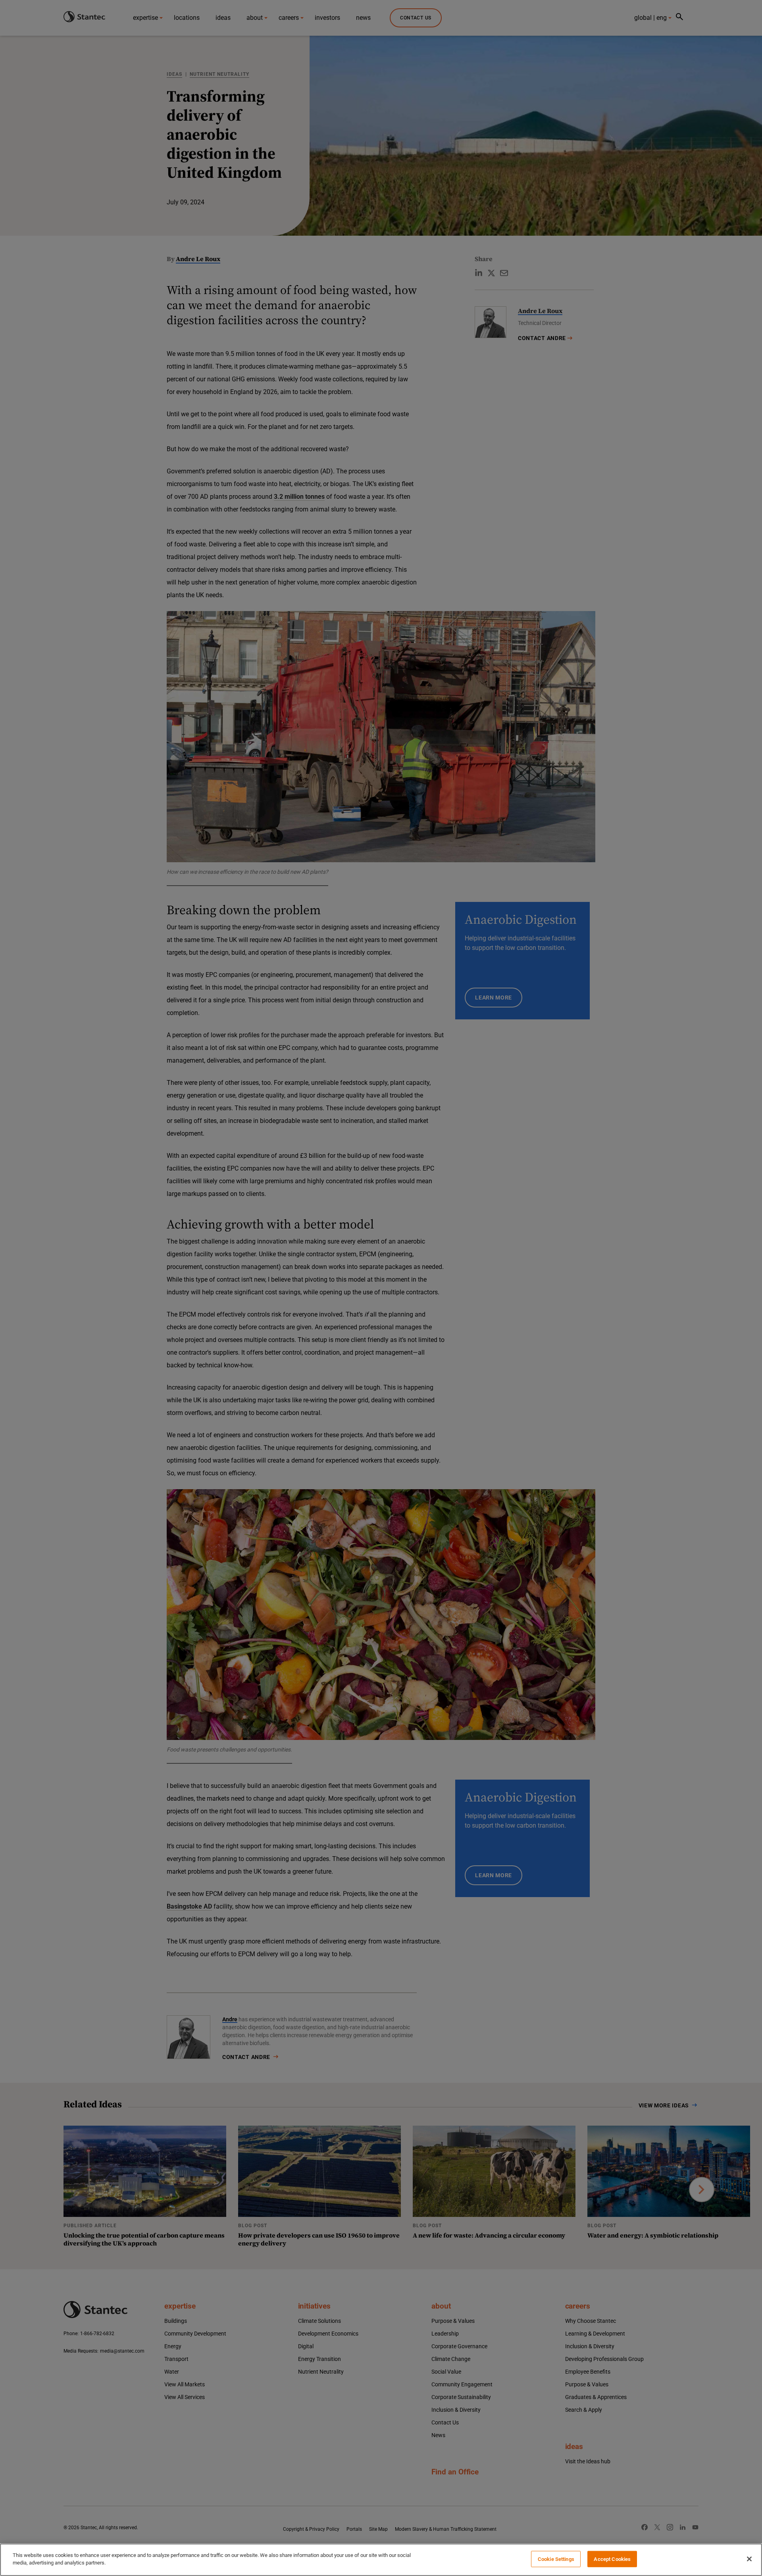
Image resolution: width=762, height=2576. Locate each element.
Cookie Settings (556, 2559)
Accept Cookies (612, 2559)
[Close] (749, 2559)
